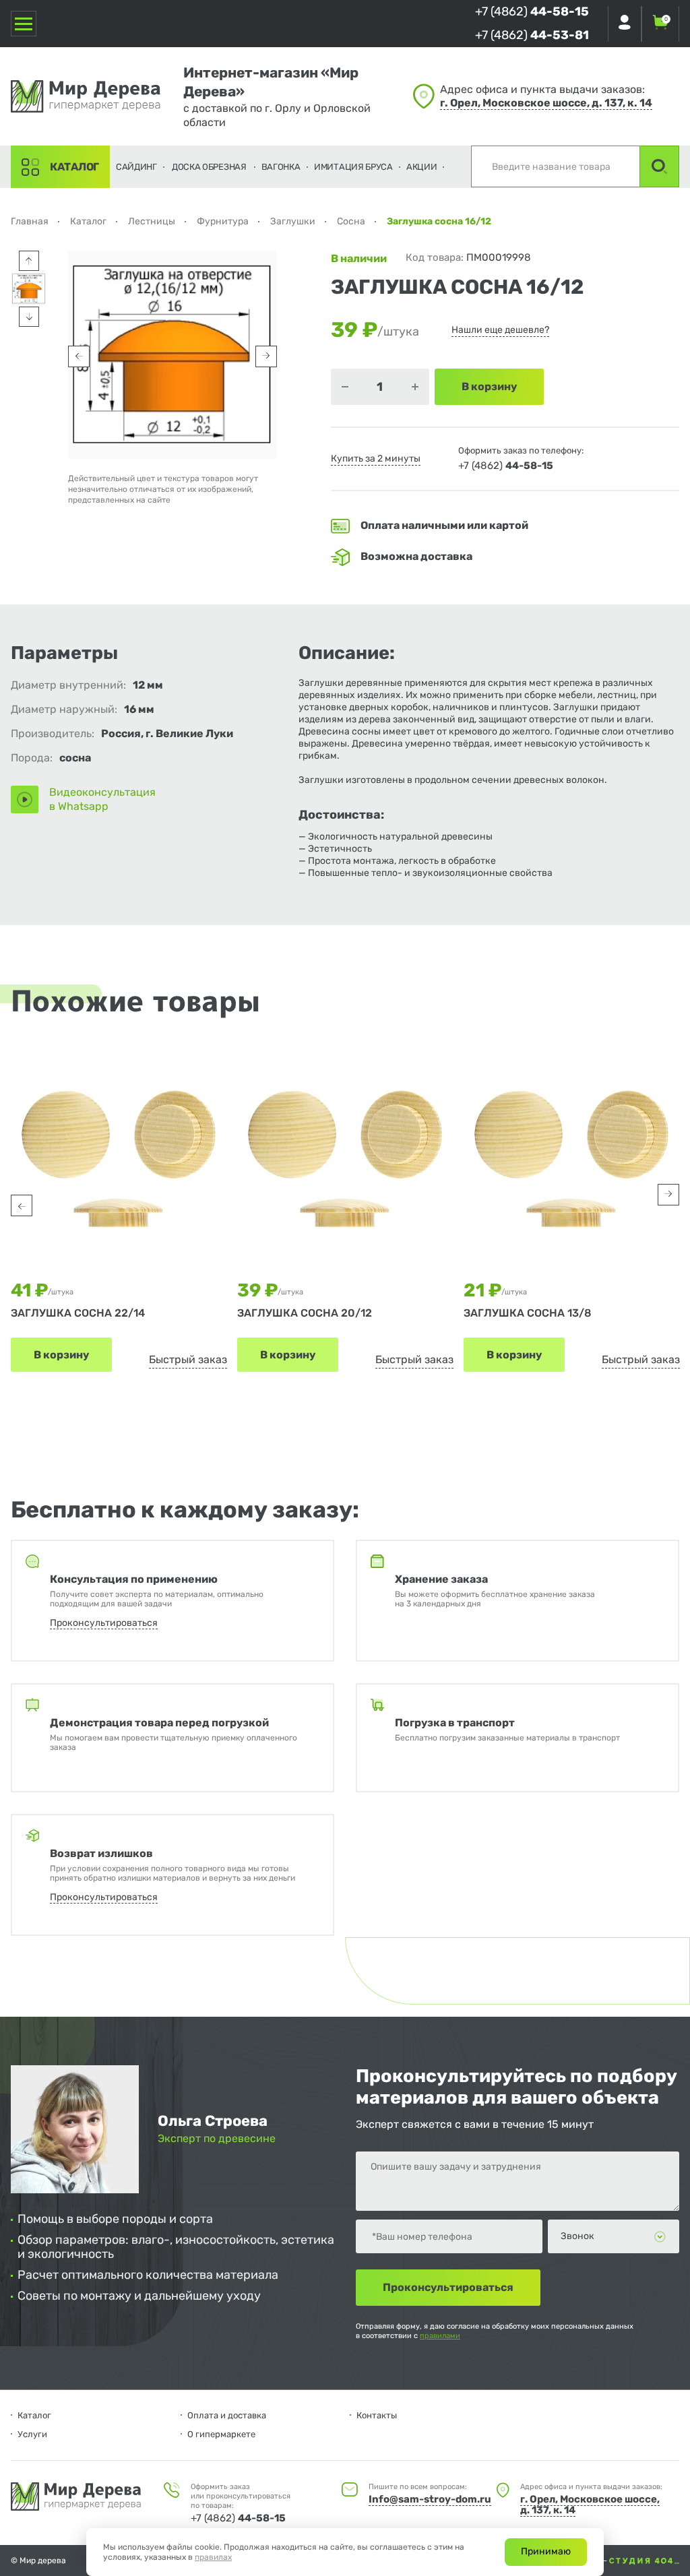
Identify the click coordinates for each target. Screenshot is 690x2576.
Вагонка (281, 167)
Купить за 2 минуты (376, 459)
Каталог (74, 167)
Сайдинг (136, 167)
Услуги (32, 2434)
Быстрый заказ (188, 1359)
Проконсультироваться (104, 1623)
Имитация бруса (353, 167)
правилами (440, 2336)
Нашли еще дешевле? (500, 330)
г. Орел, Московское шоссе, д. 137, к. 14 (546, 103)
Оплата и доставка (227, 2415)
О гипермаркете (221, 2434)
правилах (213, 2557)
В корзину (61, 1355)
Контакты (377, 2415)
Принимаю (546, 2551)
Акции (422, 167)
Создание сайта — (573, 2561)
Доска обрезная (209, 167)
